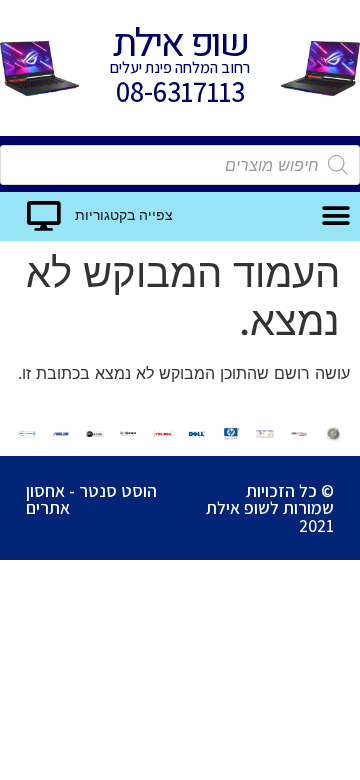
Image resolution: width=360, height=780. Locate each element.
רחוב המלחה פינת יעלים (180, 67)
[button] (336, 216)
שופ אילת (180, 44)
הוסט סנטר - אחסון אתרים (91, 499)
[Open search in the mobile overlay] (180, 165)
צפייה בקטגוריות (124, 215)
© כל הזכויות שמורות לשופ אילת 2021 (270, 508)
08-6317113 (180, 91)
